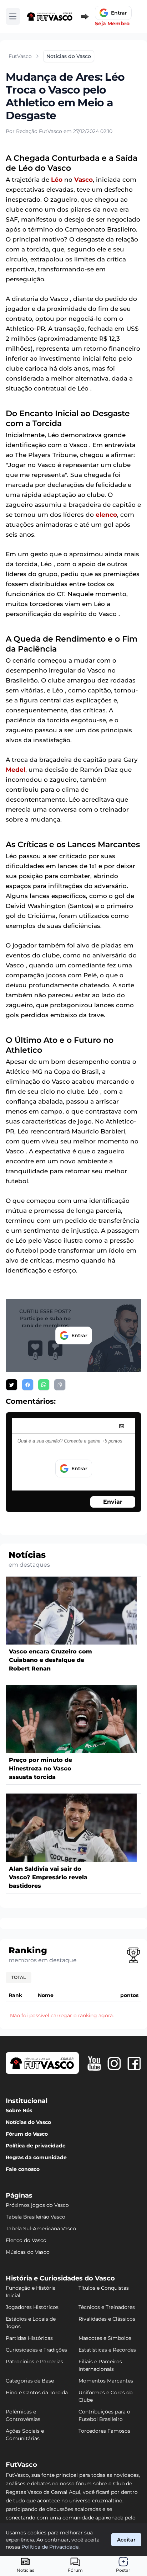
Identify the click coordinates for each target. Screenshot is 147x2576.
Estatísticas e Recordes (107, 2350)
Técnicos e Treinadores (107, 2307)
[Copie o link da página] (60, 1385)
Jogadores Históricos (32, 2307)
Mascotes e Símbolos (105, 2338)
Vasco (83, 180)
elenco (106, 515)
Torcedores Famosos (104, 2431)
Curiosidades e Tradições (36, 2350)
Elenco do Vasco (26, 2240)
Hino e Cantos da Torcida (37, 2392)
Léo (57, 180)
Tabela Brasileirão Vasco (36, 2217)
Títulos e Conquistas (104, 2288)
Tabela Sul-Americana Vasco (41, 2229)
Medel (16, 770)
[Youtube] (94, 2064)
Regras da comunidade (36, 2157)
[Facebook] (134, 2064)
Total (19, 1977)
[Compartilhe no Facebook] (28, 1385)
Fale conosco (23, 2169)
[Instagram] (114, 2064)
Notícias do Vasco (28, 2122)
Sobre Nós (19, 2110)
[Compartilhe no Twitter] (12, 1385)
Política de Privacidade (50, 2547)
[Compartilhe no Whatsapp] (44, 1385)
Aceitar (126, 2540)
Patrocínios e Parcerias (34, 2362)
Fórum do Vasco (27, 2134)
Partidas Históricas (29, 2338)
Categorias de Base (30, 2381)
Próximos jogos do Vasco (37, 2205)
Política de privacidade (36, 2146)
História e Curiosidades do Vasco (60, 2278)
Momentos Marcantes (106, 2381)
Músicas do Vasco (28, 2252)
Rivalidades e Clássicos (107, 2319)
